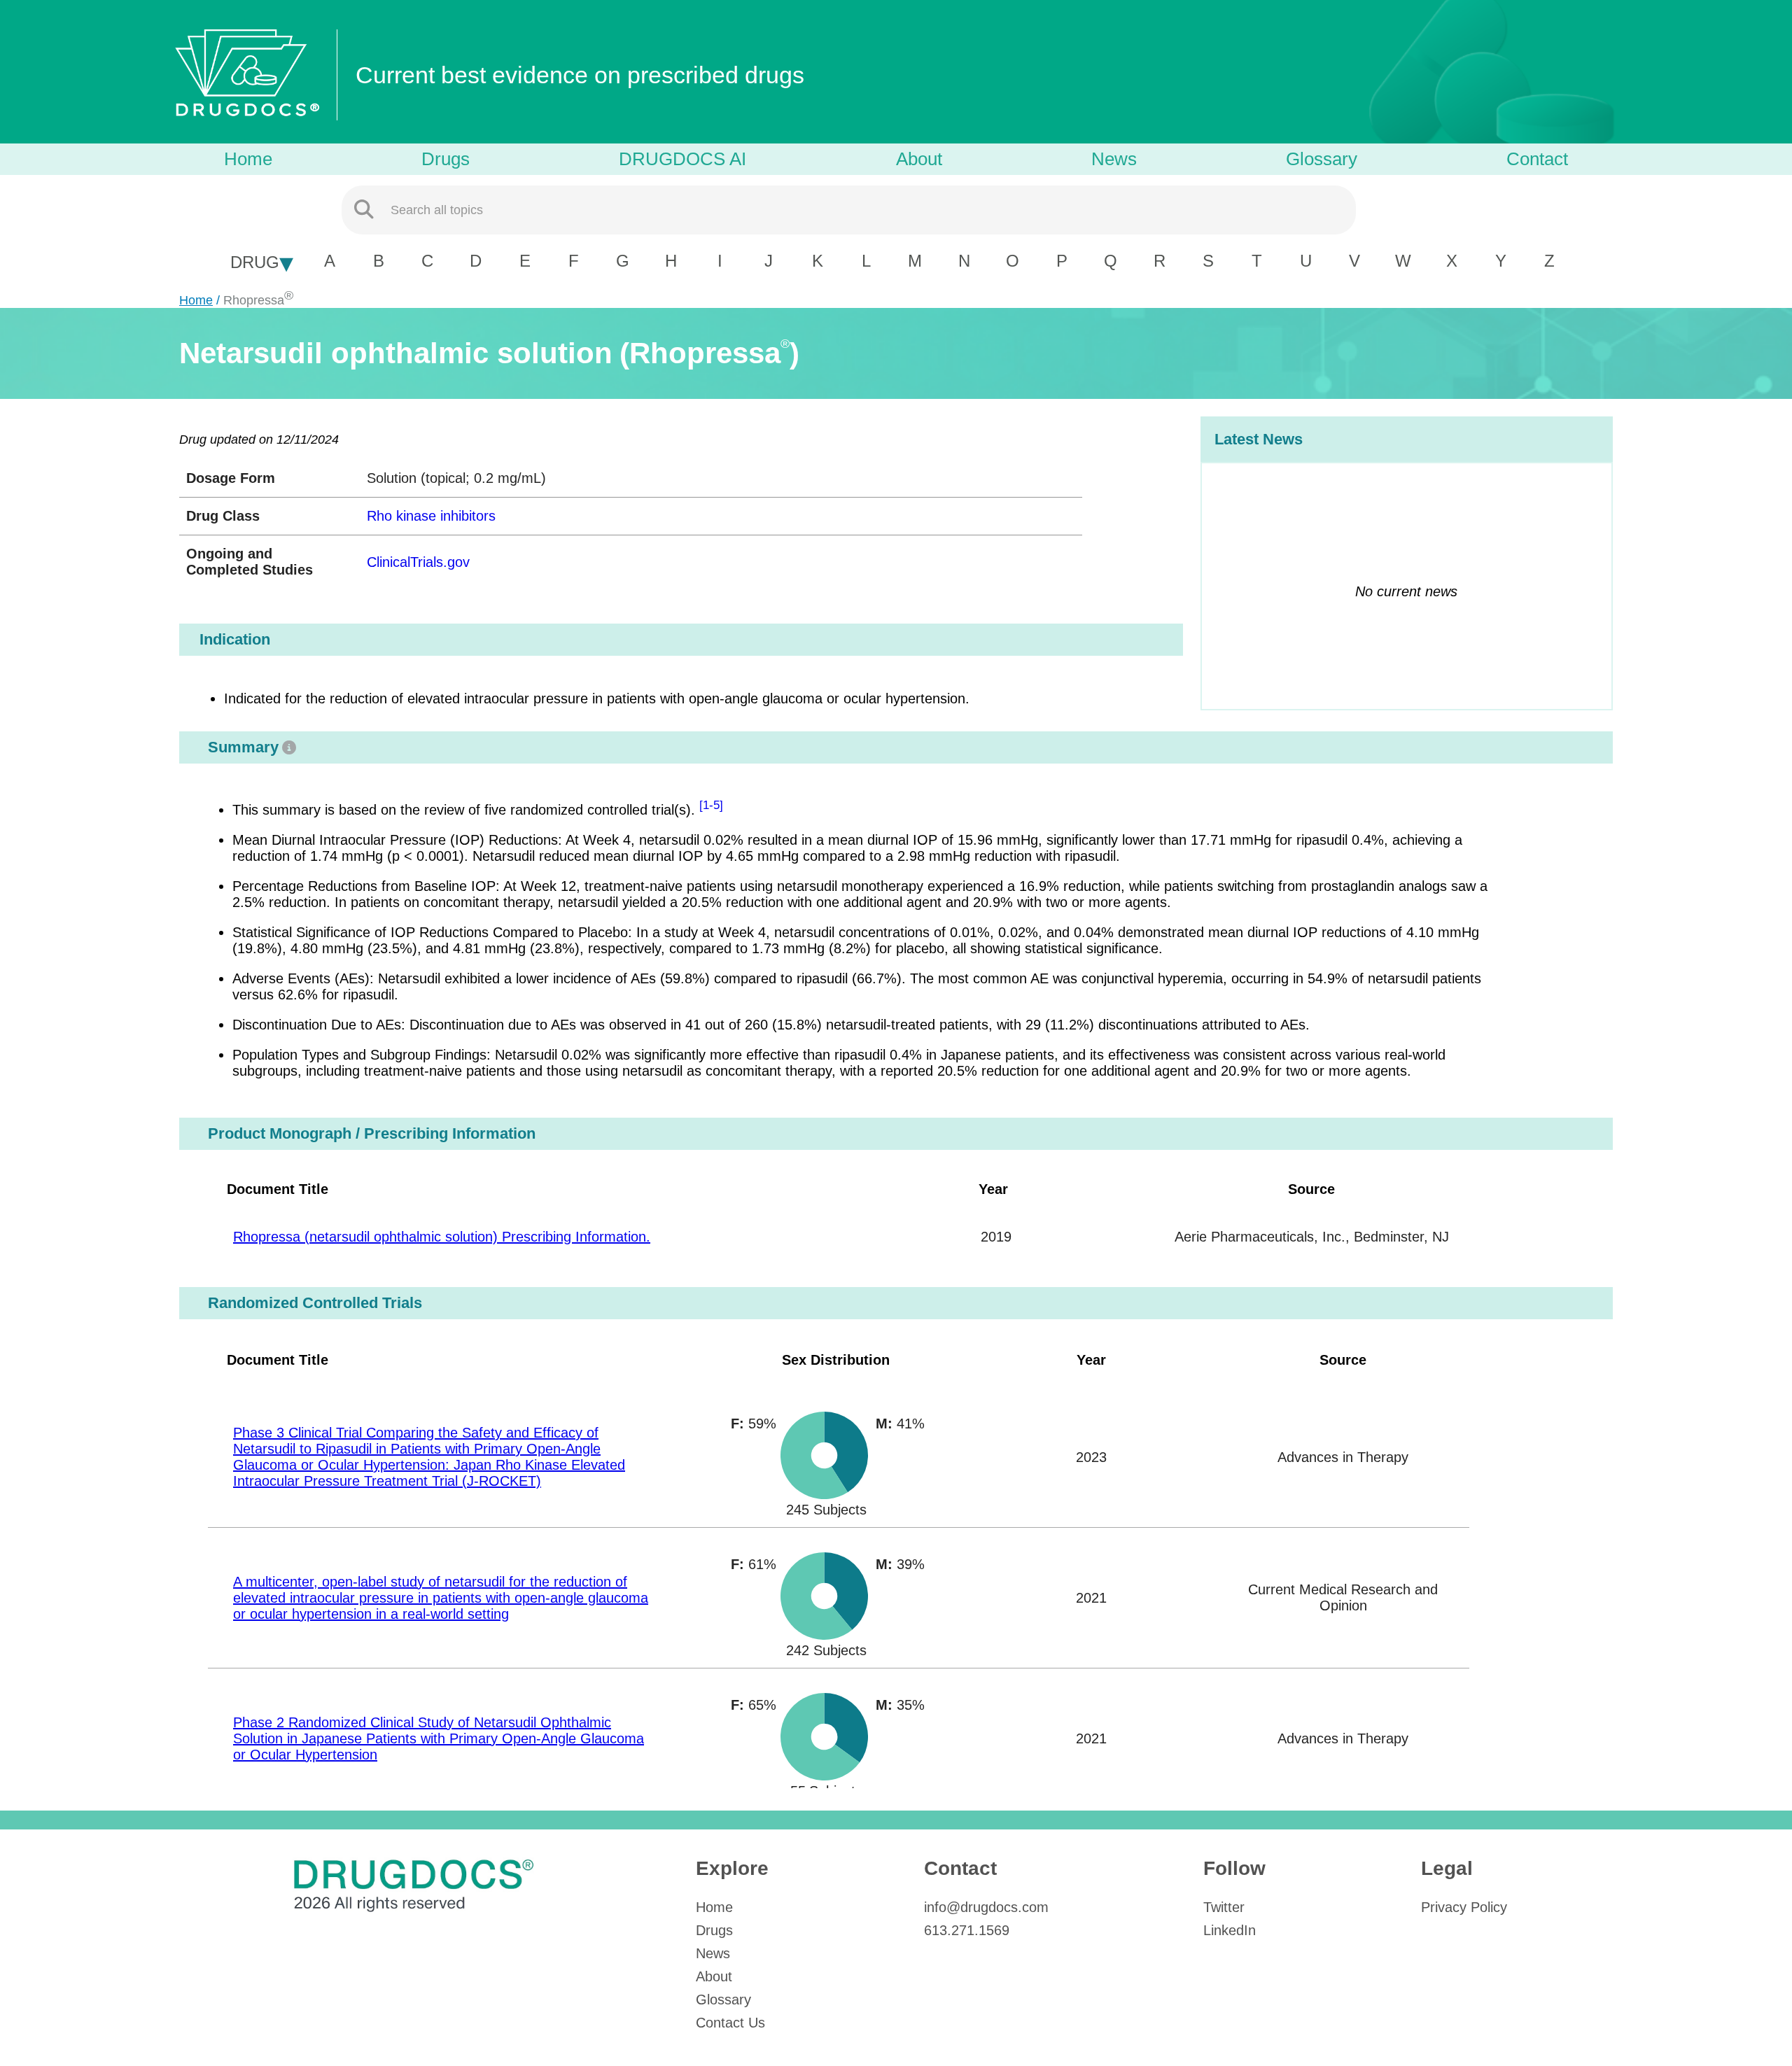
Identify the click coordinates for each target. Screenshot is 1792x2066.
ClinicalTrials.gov (418, 562)
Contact (1537, 159)
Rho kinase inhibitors (431, 516)
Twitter (1224, 1907)
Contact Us (730, 2023)
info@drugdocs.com (986, 1907)
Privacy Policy (1464, 1907)
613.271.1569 (967, 1930)
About (919, 159)
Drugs (446, 159)
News (1114, 159)
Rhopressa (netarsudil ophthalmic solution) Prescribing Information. (442, 1237)
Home (248, 159)
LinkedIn (1230, 1930)
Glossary (1322, 159)
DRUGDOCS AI (682, 159)
